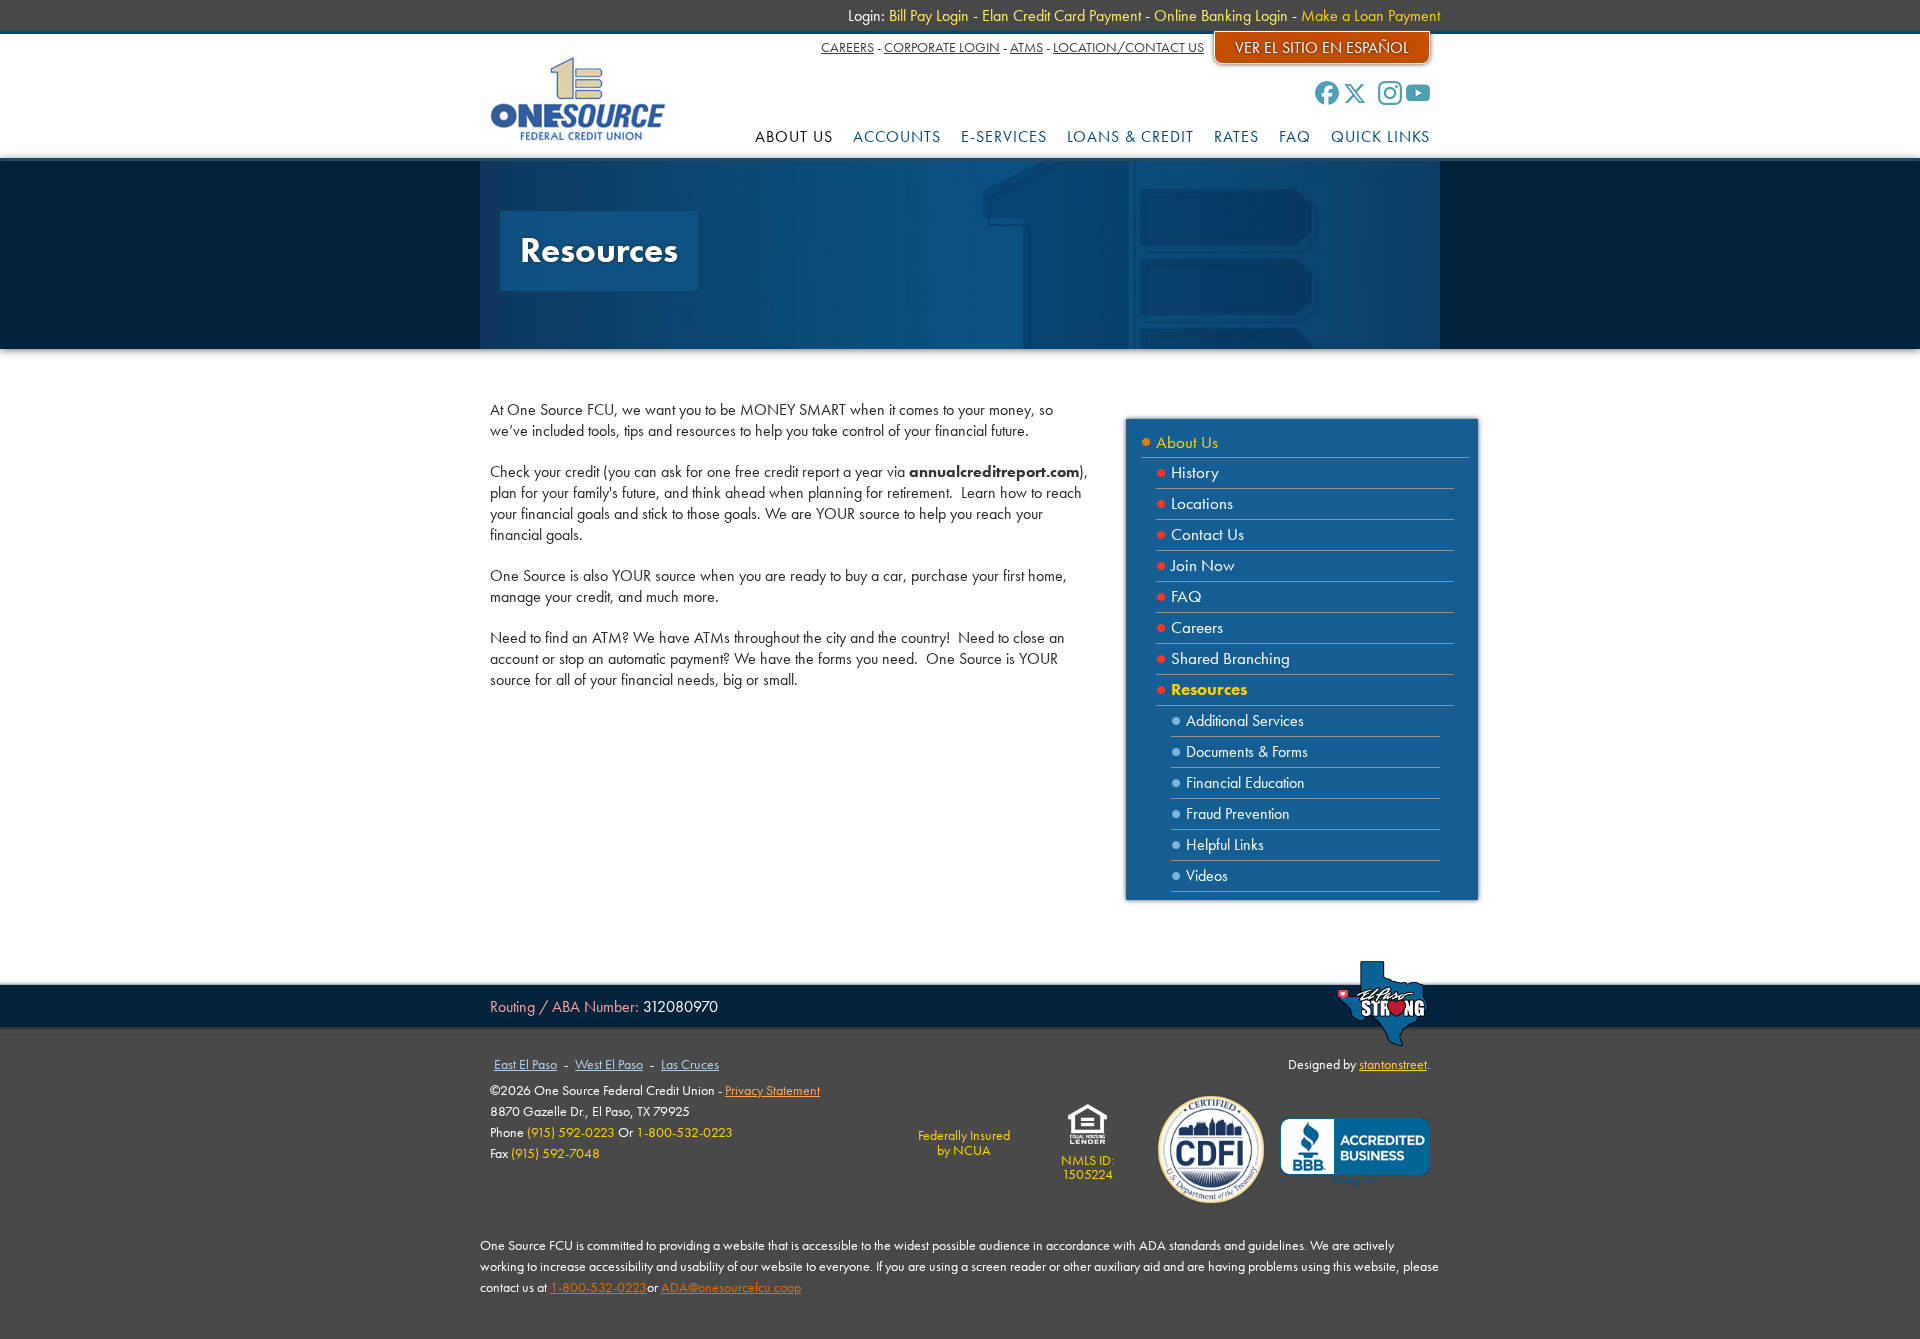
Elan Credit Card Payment (1061, 15)
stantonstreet (1393, 1064)
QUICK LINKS (1380, 136)
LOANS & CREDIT (1130, 136)
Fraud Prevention (1238, 813)
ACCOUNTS (897, 136)
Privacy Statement (772, 1090)
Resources (1209, 689)
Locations (1202, 503)
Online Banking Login (1221, 15)
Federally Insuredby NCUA (964, 1142)
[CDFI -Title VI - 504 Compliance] (1211, 1152)
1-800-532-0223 (598, 1287)
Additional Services (1245, 720)
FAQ (1295, 136)
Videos (1207, 875)
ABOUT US (794, 136)
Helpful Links (1225, 844)
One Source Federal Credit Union (578, 98)
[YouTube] (1418, 93)
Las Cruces (690, 1064)
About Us (1187, 442)
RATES (1236, 136)
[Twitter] (1355, 93)
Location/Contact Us (1128, 47)
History (1195, 472)
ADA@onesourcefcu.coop (731, 1287)
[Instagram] (1390, 93)
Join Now (1203, 565)
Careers (847, 47)
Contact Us (1207, 534)
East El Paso (525, 1064)
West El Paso (609, 1064)
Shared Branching (1230, 658)
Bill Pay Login (929, 15)
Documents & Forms (1247, 751)
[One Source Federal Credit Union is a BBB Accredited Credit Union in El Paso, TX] (1355, 1152)
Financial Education (1245, 782)
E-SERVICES (1004, 136)
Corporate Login (942, 47)
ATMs (1026, 47)
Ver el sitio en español (1322, 47)
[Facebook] (1327, 93)
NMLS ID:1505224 (1087, 1167)
